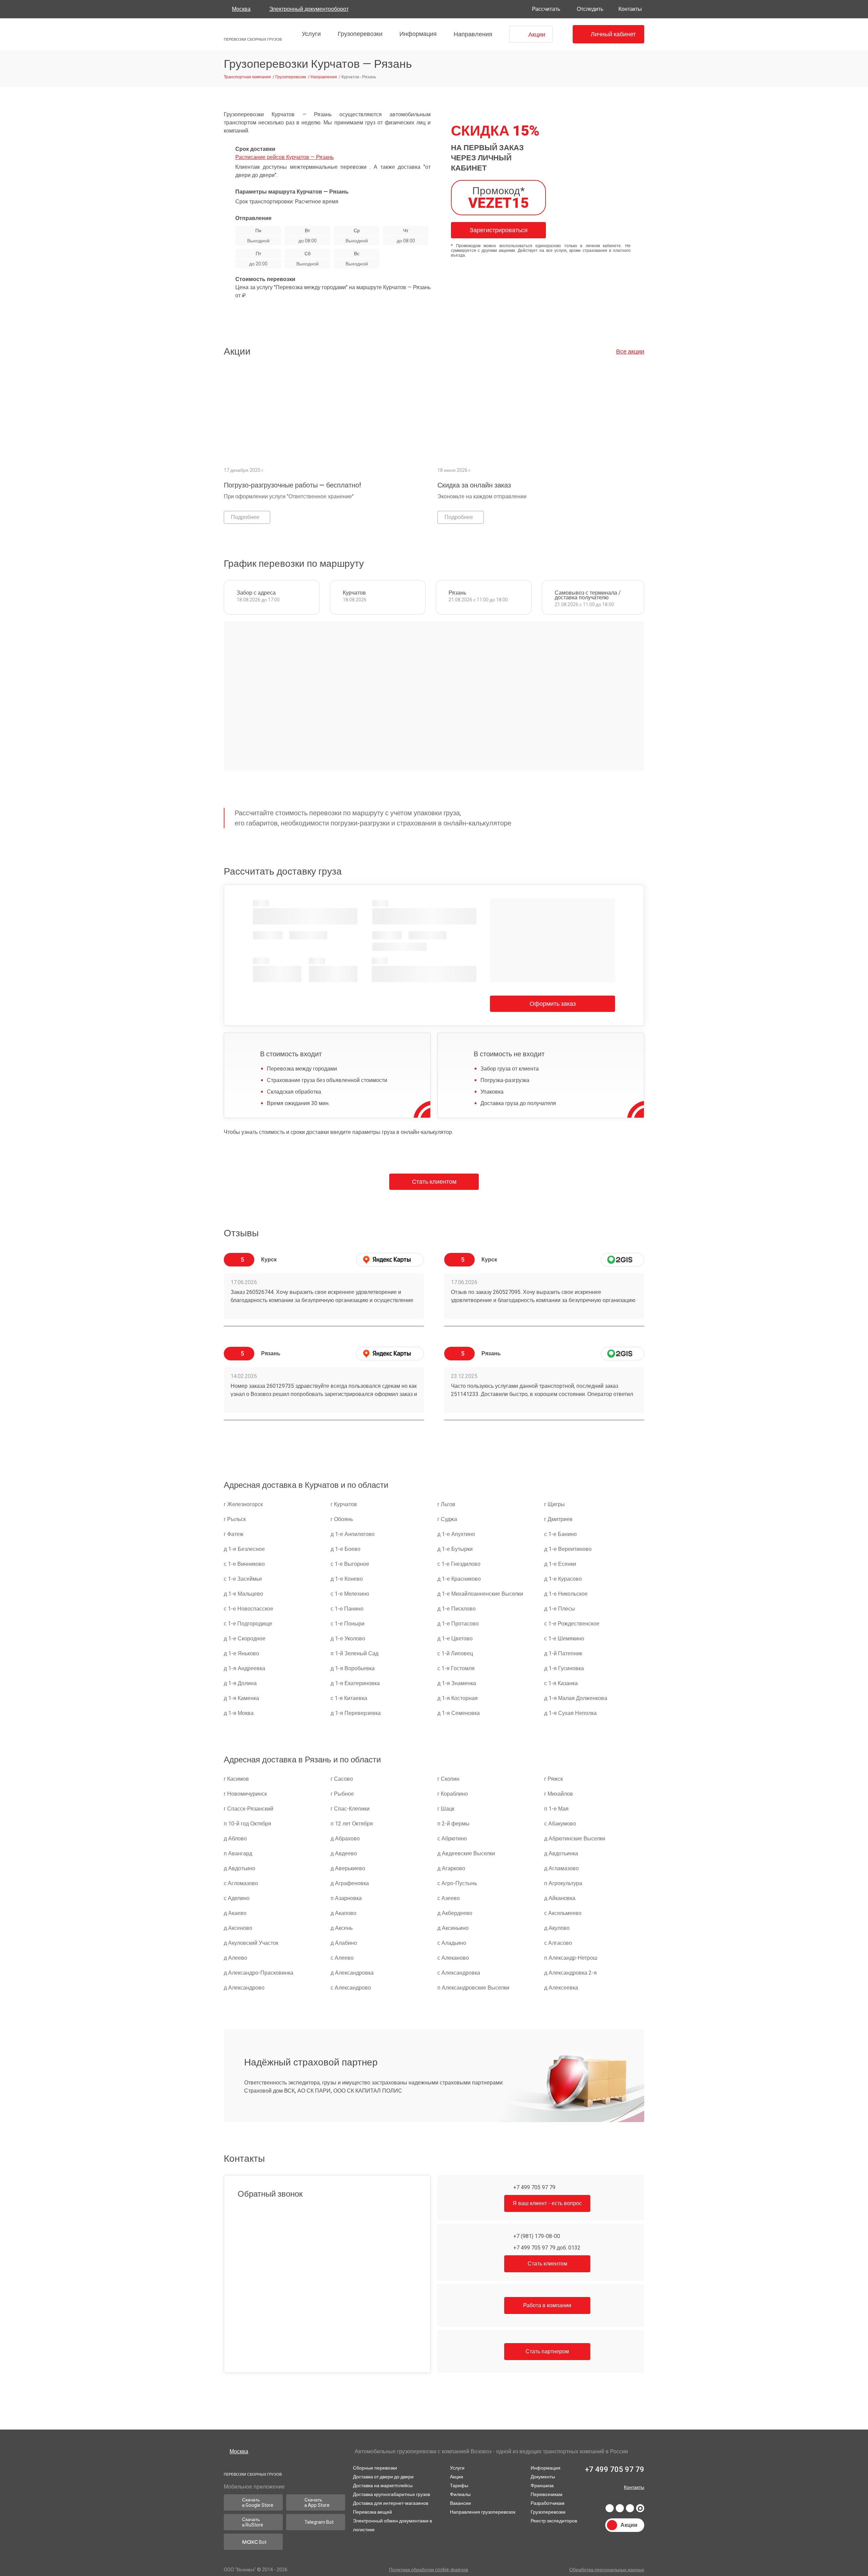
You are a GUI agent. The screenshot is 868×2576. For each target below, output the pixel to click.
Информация (416, 34)
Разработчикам (547, 2501)
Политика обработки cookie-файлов (429, 2570)
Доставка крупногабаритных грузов (393, 2493)
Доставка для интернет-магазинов (392, 2501)
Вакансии (459, 2501)
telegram (620, 2509)
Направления (470, 34)
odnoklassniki (630, 2509)
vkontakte (610, 2509)
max (640, 2509)
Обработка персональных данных (606, 2570)
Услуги (309, 34)
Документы (542, 2475)
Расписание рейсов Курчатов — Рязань (285, 157)
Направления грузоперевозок (481, 2510)
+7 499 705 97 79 (534, 2187)
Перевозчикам (545, 2493)
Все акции (630, 351)
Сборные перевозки (375, 2466)
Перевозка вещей (372, 2510)
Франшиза (541, 2484)
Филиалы (458, 2493)
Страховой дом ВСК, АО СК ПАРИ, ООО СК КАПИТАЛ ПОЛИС (321, 2091)
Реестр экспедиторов (553, 2519)
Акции (455, 2475)
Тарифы (457, 2484)
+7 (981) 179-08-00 (536, 2236)
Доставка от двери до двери (385, 2475)
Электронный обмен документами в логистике (393, 2523)
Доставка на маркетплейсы (383, 2484)
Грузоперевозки (358, 34)
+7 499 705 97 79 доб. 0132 (546, 2248)
